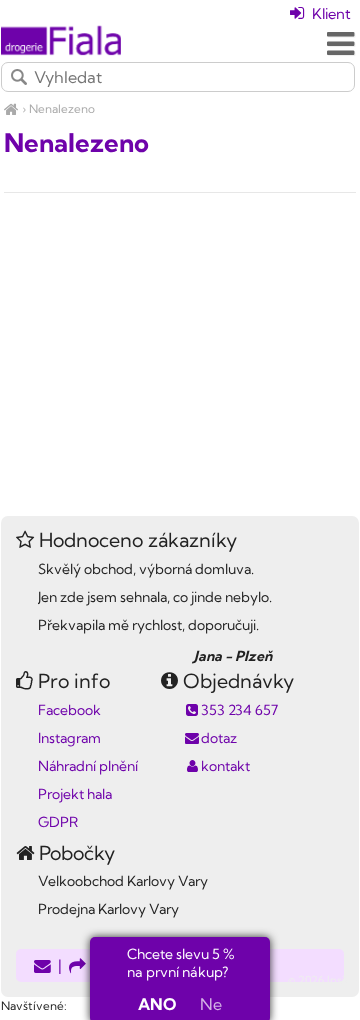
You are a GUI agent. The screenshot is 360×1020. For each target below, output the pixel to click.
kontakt (225, 766)
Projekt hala (75, 794)
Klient (329, 13)
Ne (211, 1004)
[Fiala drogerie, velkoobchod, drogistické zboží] (11, 108)
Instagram (69, 738)
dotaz (219, 738)
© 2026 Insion (323, 980)
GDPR (58, 822)
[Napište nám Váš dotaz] (42, 967)
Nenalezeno (62, 108)
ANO (157, 1004)
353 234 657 (239, 710)
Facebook (69, 710)
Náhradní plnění (88, 766)
